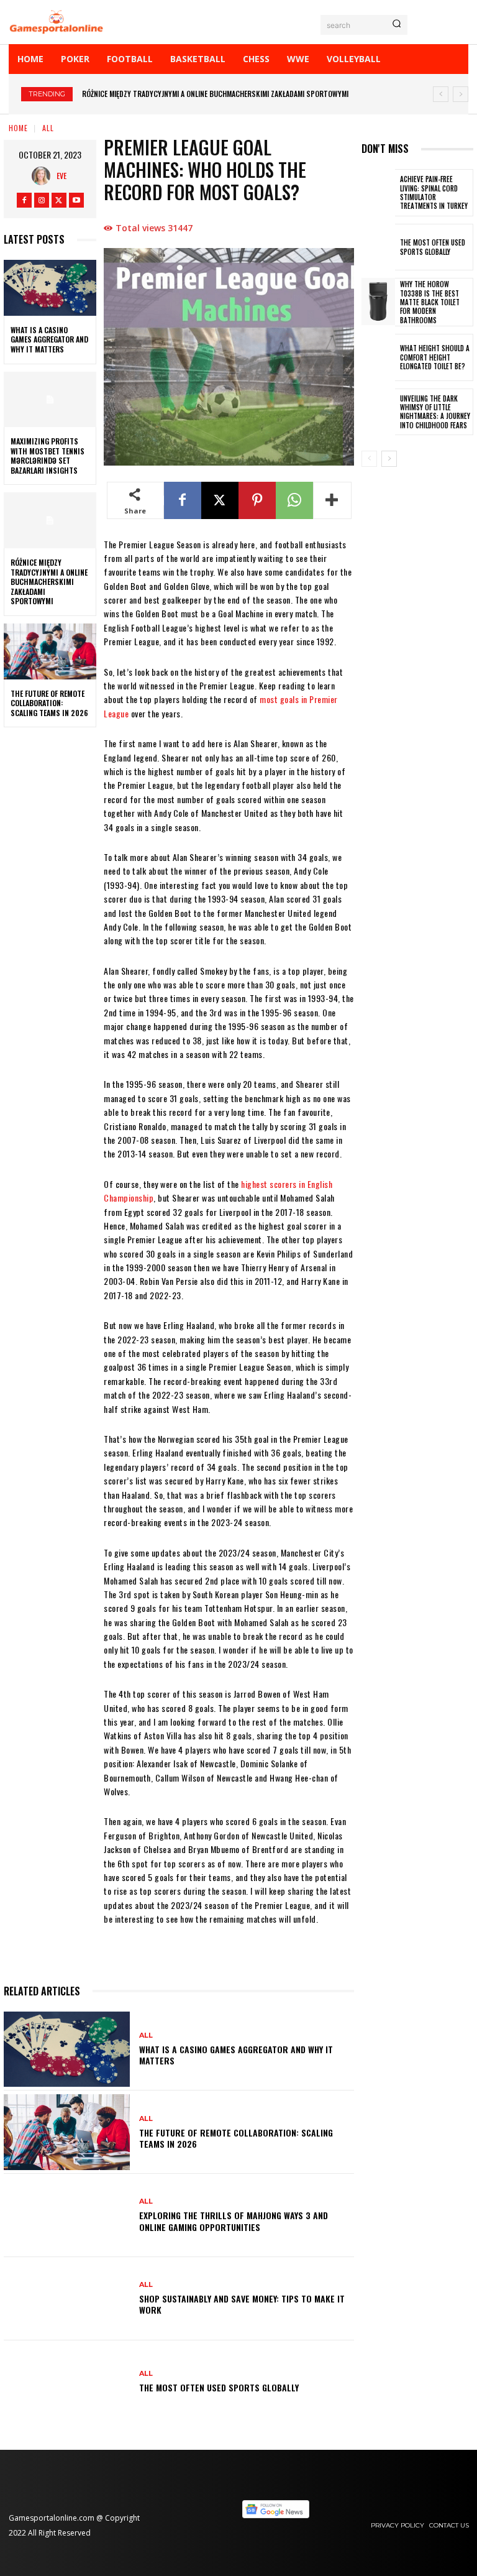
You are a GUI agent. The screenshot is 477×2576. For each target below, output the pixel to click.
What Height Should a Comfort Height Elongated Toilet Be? (435, 357)
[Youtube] (76, 200)
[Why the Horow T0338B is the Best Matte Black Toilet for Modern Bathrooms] (378, 301)
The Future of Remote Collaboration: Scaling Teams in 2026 (188, 94)
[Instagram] (42, 200)
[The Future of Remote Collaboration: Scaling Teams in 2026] (50, 651)
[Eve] (44, 176)
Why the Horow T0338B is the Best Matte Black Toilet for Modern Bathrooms (430, 302)
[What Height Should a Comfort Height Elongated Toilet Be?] (378, 357)
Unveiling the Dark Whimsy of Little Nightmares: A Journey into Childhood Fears (435, 412)
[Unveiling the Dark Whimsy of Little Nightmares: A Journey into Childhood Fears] (378, 412)
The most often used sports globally (219, 2387)
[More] (332, 500)
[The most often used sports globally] (67, 2382)
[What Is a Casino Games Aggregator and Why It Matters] (50, 288)
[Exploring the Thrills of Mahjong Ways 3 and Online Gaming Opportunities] (67, 2215)
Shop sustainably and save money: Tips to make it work (242, 2304)
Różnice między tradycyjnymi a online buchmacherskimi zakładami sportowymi (49, 582)
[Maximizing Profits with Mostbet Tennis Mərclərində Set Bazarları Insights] (50, 400)
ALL (48, 128)
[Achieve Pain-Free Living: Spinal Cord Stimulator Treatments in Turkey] (378, 193)
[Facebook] (24, 200)
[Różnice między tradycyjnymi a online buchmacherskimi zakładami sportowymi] (50, 520)
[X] (59, 200)
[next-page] (389, 459)
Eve (61, 176)
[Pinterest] (257, 500)
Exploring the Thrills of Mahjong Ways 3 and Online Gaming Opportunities (234, 2221)
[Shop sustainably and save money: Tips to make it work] (67, 2299)
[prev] (441, 94)
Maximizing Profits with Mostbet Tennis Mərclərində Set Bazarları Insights (48, 456)
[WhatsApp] (294, 500)
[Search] (397, 25)
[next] (461, 94)
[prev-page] (369, 459)
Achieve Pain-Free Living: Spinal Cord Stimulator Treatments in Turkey (434, 192)
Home (18, 128)
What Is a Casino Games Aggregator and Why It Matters (49, 339)
